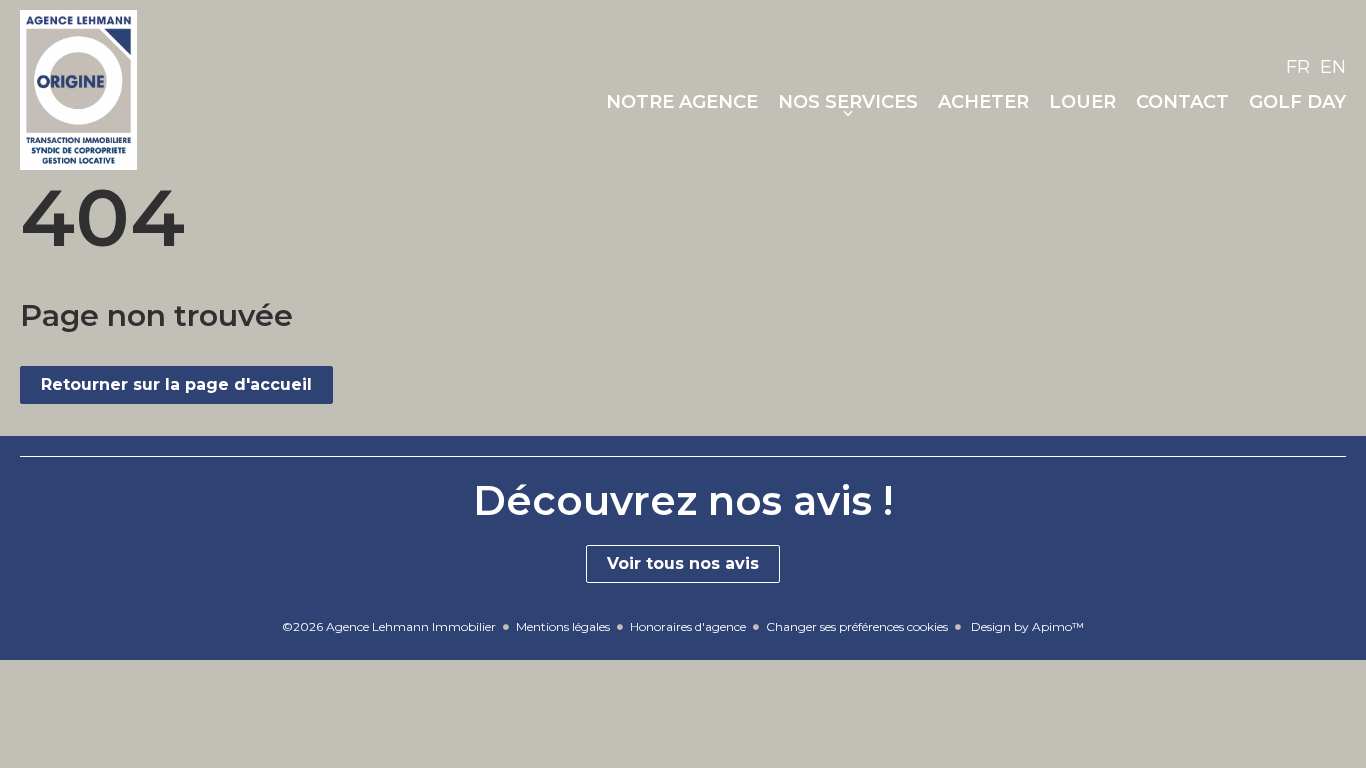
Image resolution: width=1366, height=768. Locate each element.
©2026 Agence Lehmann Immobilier (389, 626)
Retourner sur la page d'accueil (176, 384)
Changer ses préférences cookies (857, 626)
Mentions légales (563, 626)
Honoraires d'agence (688, 626)
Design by (1026, 626)
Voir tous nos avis (683, 563)
